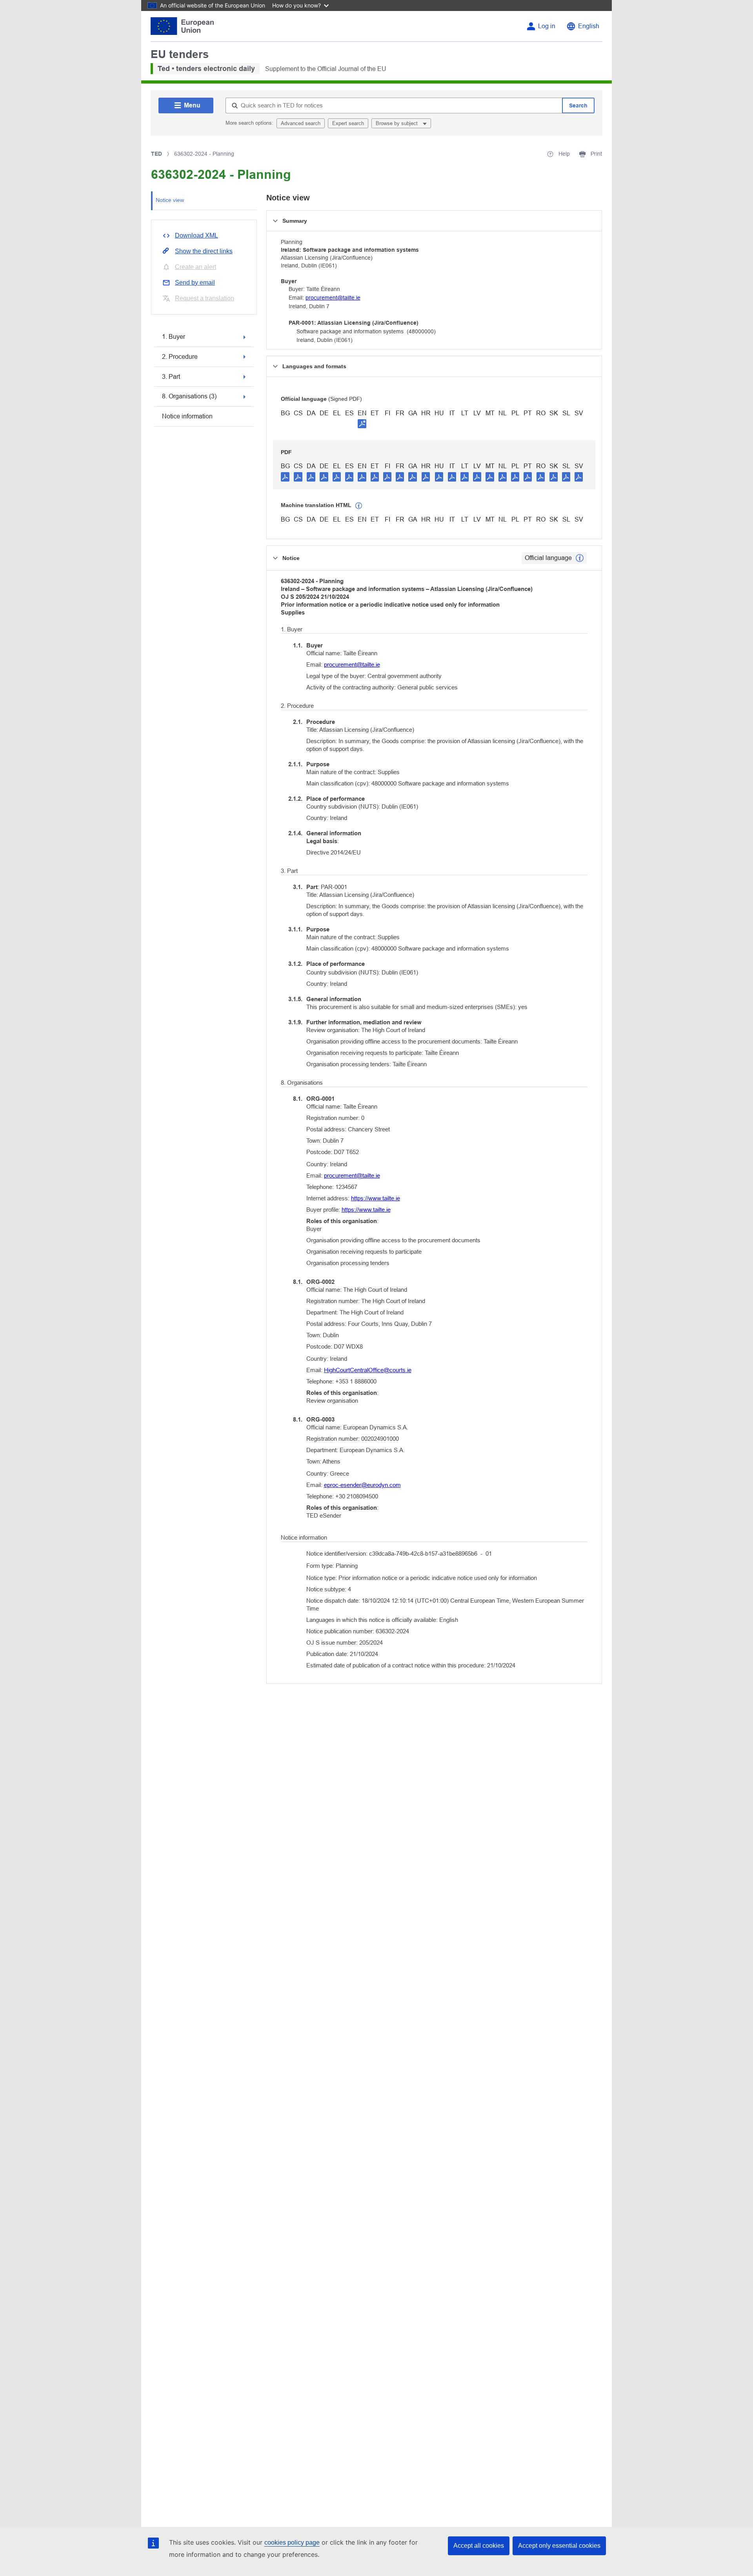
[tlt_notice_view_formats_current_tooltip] (580, 558)
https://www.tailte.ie (376, 1198)
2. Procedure (180, 357)
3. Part (171, 377)
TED (156, 154)
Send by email (195, 283)
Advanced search (301, 123)
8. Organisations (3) (189, 396)
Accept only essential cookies (559, 2546)
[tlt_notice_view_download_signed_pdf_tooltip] (362, 424)
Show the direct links (204, 251)
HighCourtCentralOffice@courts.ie (368, 1370)
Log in (547, 26)
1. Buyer (174, 337)
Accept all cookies (479, 2546)
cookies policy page (292, 2542)
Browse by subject (397, 123)
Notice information (187, 416)
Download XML (196, 235)
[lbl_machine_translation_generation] (359, 506)
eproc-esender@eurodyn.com (362, 1485)
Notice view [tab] (170, 200)
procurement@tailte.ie (333, 298)
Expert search (348, 123)
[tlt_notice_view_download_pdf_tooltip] (285, 476)
